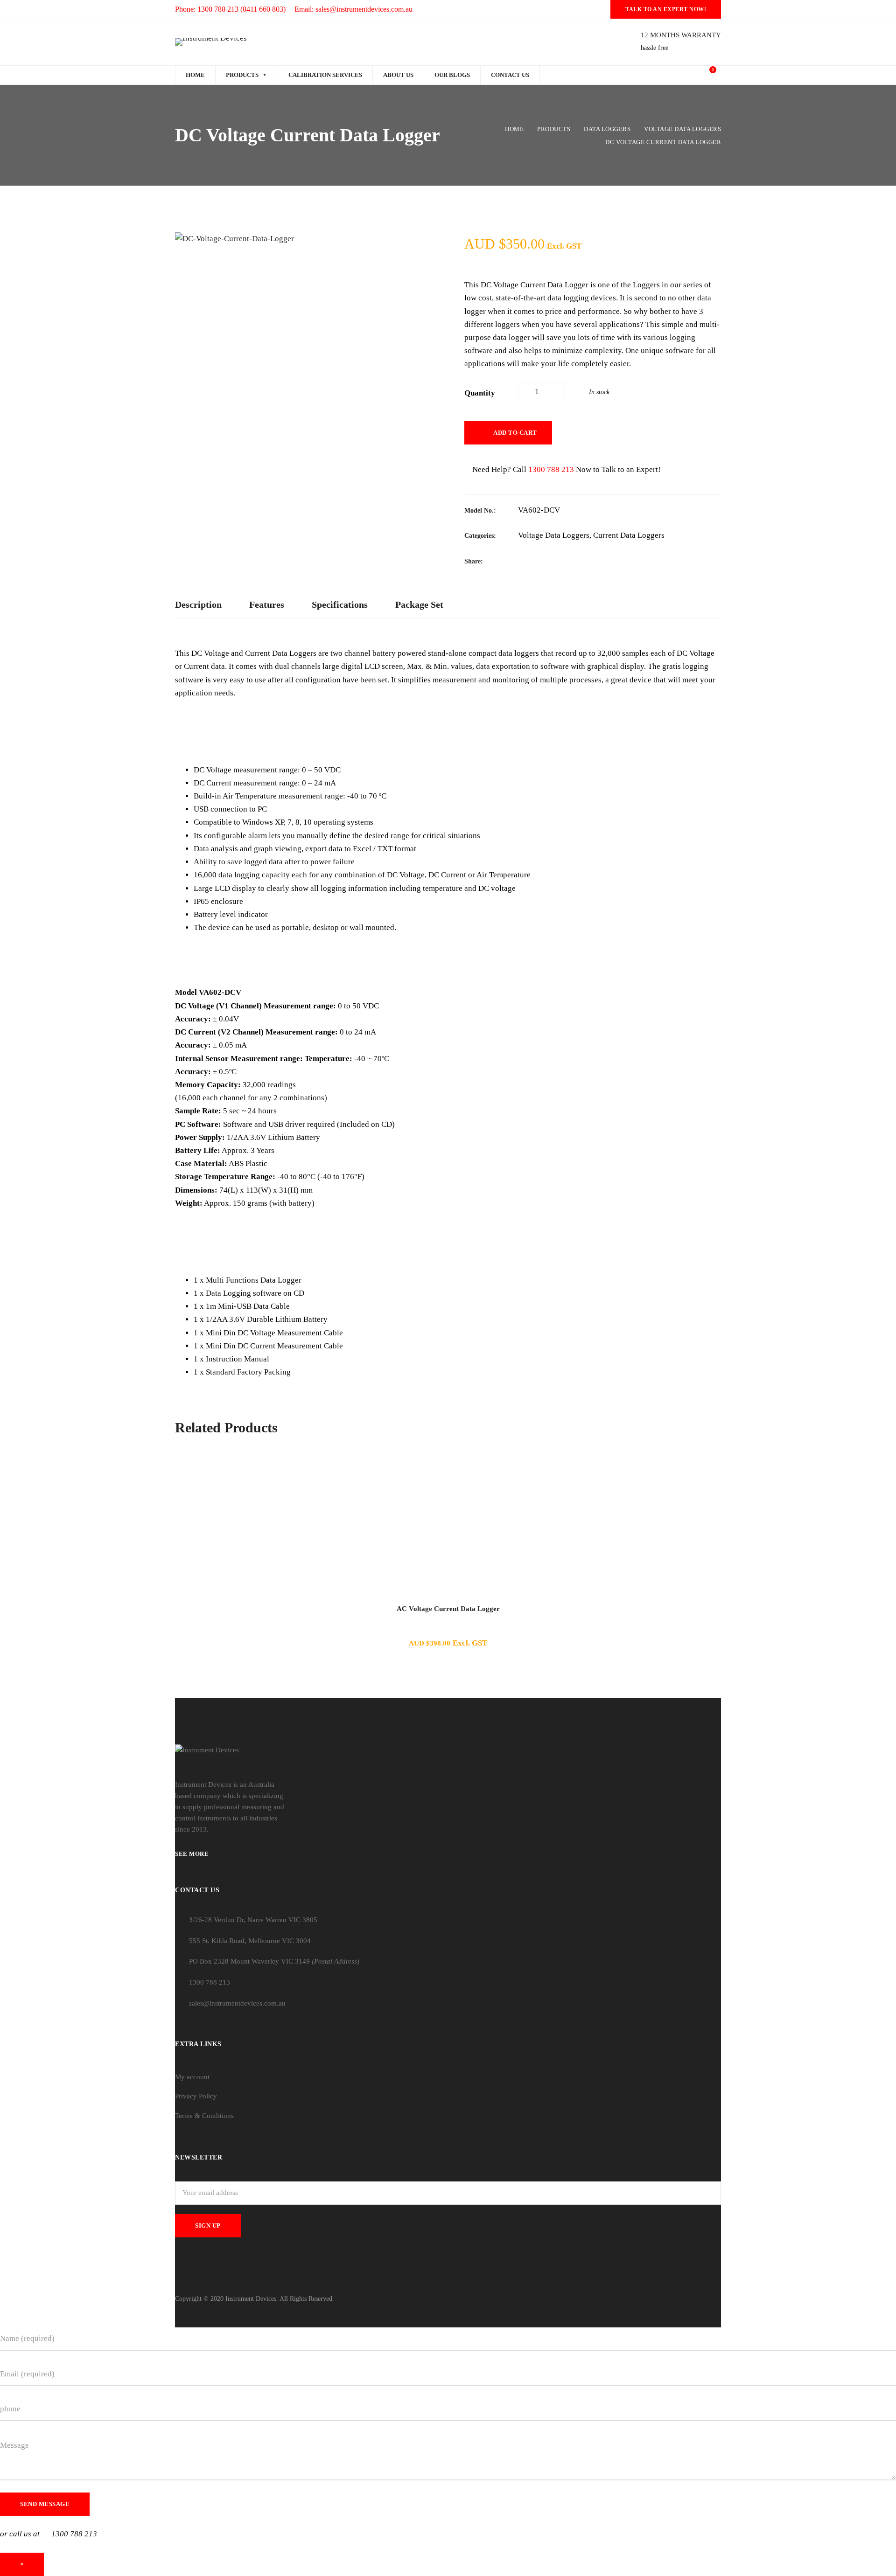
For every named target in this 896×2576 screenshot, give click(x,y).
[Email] (594, 561)
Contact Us (510, 75)
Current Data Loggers (629, 535)
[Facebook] (523, 561)
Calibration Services (325, 75)
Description (198, 604)
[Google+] (559, 561)
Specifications (340, 604)
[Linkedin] (576, 561)
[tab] (198, 605)
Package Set (419, 604)
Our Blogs (452, 75)
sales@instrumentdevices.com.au (237, 2003)
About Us (398, 75)
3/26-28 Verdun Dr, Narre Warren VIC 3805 (253, 1920)
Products (242, 75)
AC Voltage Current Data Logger (448, 1609)
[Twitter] (541, 561)
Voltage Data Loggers (682, 129)
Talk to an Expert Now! (666, 9)
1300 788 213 (551, 469)
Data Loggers (607, 129)
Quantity (480, 393)
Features (267, 604)
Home (195, 75)
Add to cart (515, 433)
